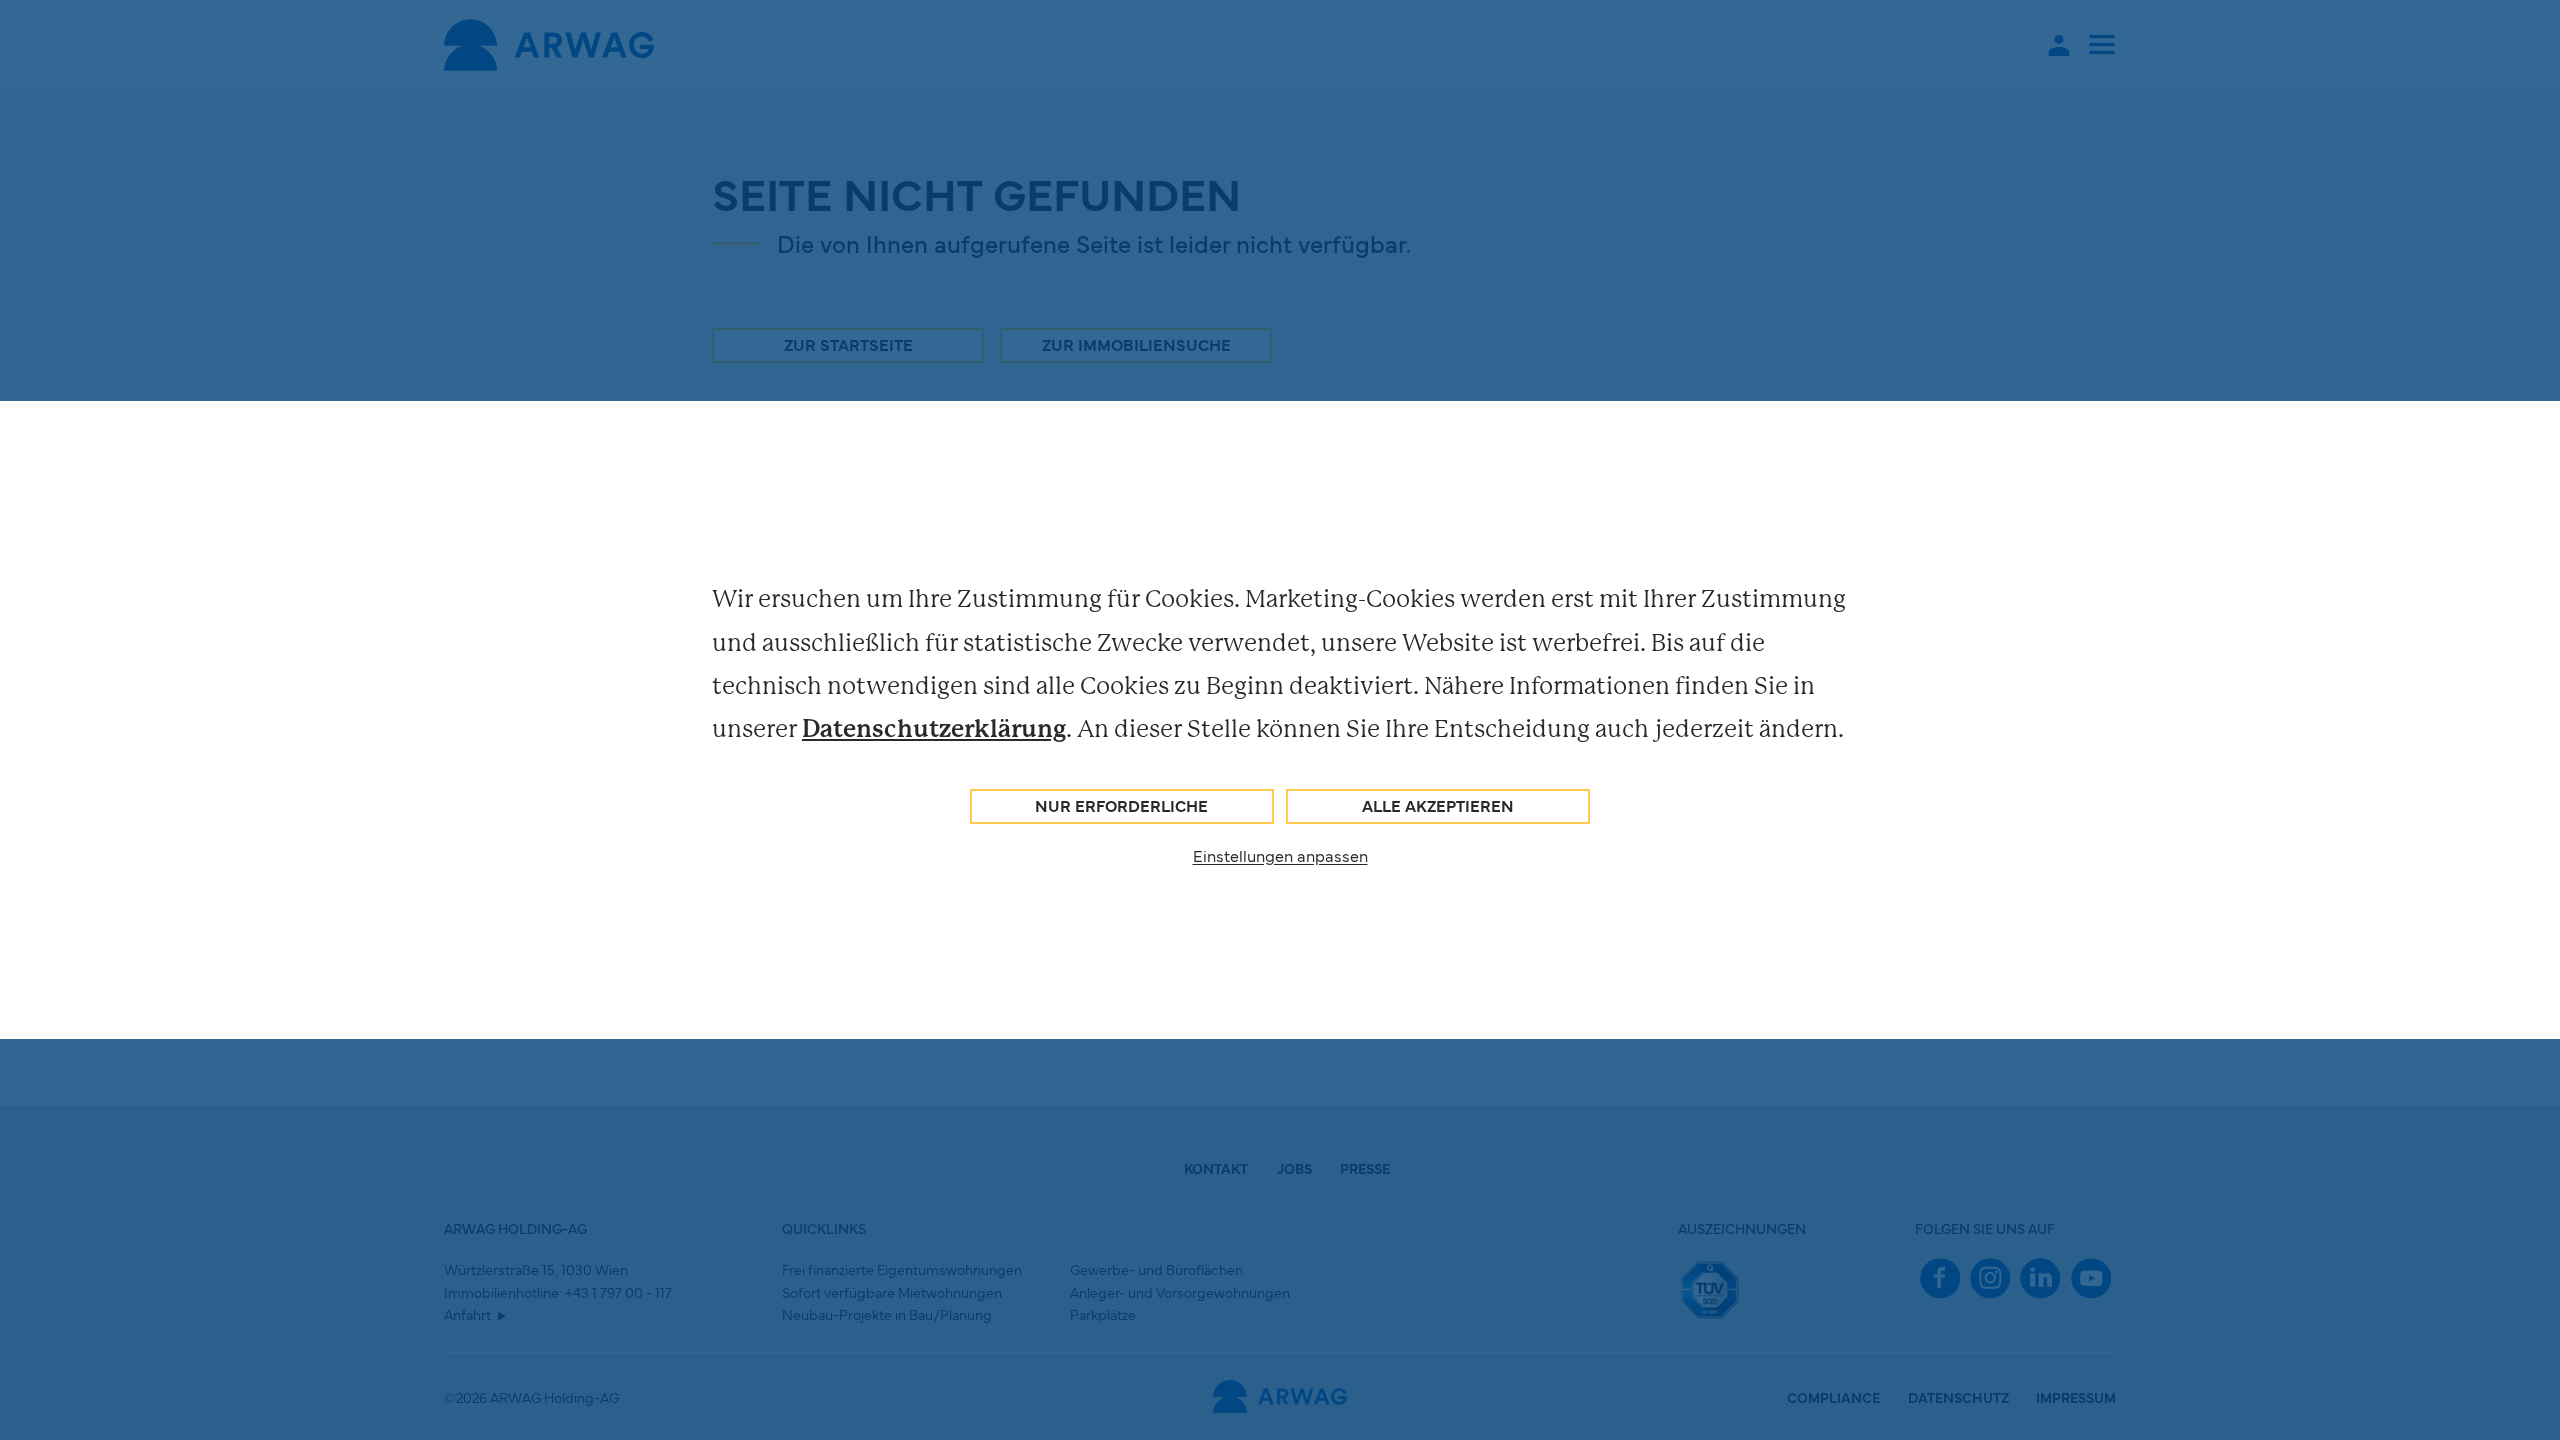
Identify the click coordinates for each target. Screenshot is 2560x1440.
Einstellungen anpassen (1280, 855)
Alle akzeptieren (1438, 805)
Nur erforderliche (1121, 805)
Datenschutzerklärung (934, 728)
